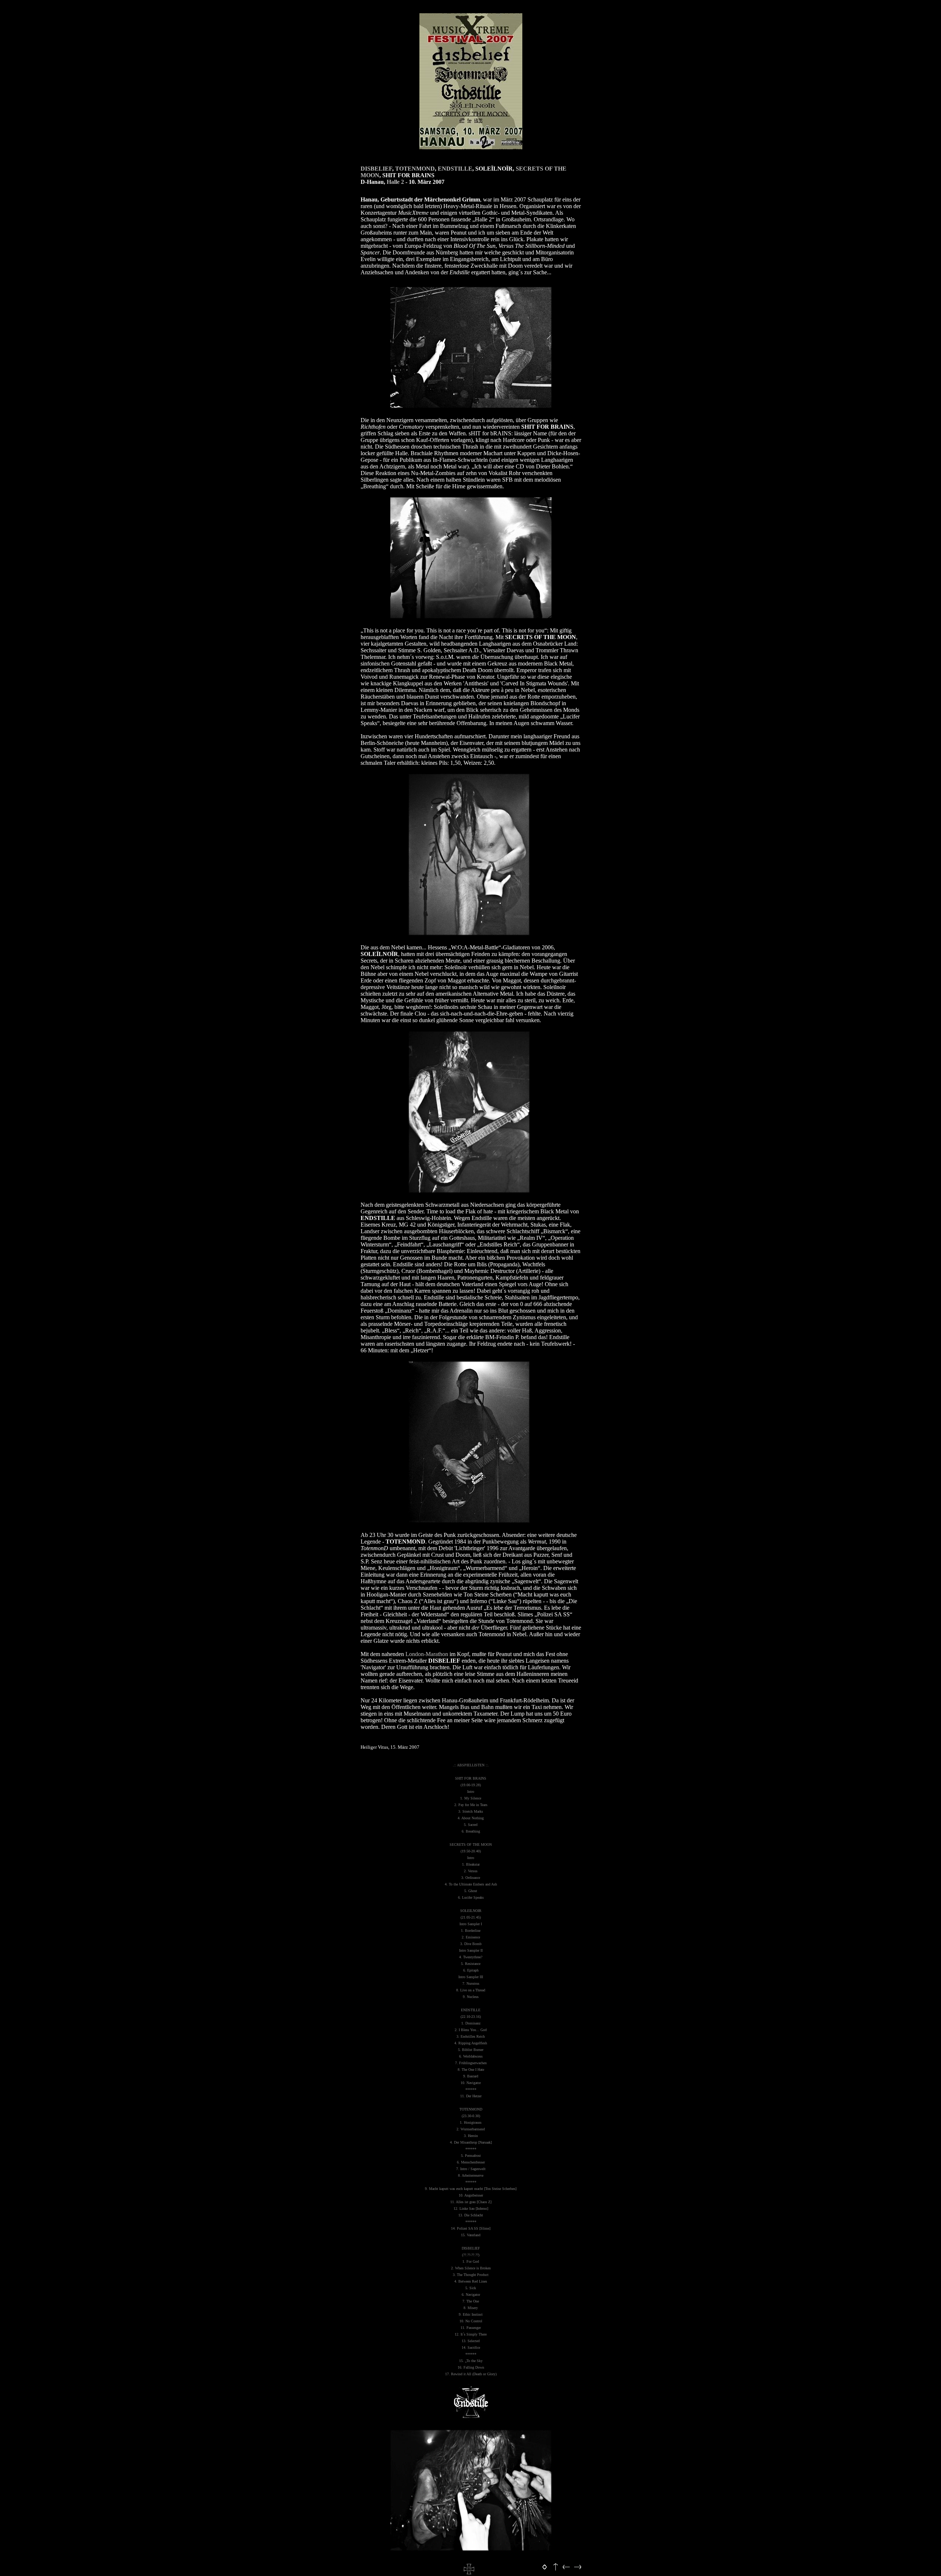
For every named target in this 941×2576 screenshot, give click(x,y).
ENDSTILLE (455, 169)
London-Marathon (427, 1654)
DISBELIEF (376, 169)
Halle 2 (395, 182)
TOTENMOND (415, 169)
